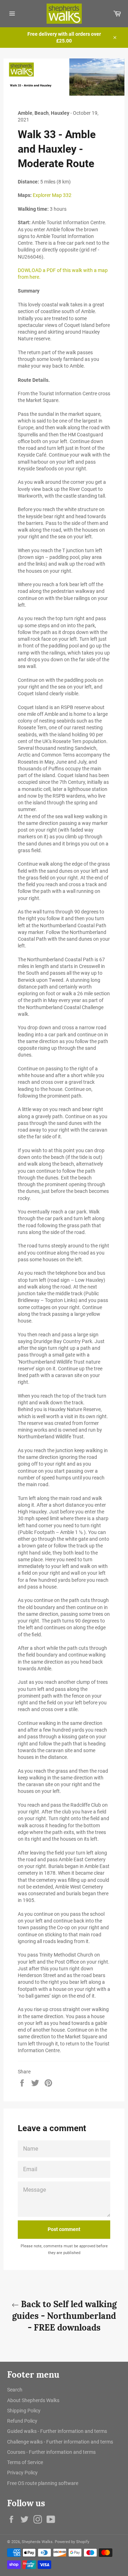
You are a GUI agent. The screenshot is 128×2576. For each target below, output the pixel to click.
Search (15, 2390)
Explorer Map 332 (52, 195)
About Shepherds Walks (33, 2400)
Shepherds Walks (37, 2542)
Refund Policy (22, 2421)
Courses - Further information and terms (51, 2452)
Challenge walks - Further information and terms (60, 2442)
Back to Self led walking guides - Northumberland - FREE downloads (64, 2316)
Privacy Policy (22, 2473)
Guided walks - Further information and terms (57, 2431)
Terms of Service (25, 2462)
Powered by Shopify (72, 2542)
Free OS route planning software (43, 2483)
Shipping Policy (24, 2411)
